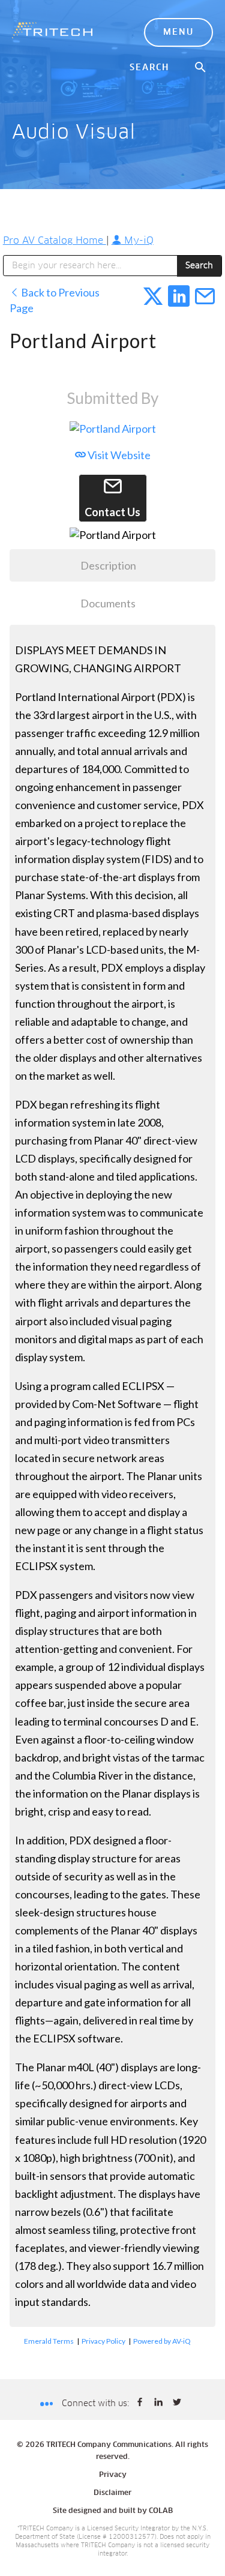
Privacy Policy (103, 2341)
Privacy (113, 2475)
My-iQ (137, 241)
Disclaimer (112, 2493)
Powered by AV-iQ (162, 2341)
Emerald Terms (49, 2341)
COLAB (161, 2511)
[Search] (201, 68)
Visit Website (118, 455)
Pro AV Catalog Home (55, 241)
